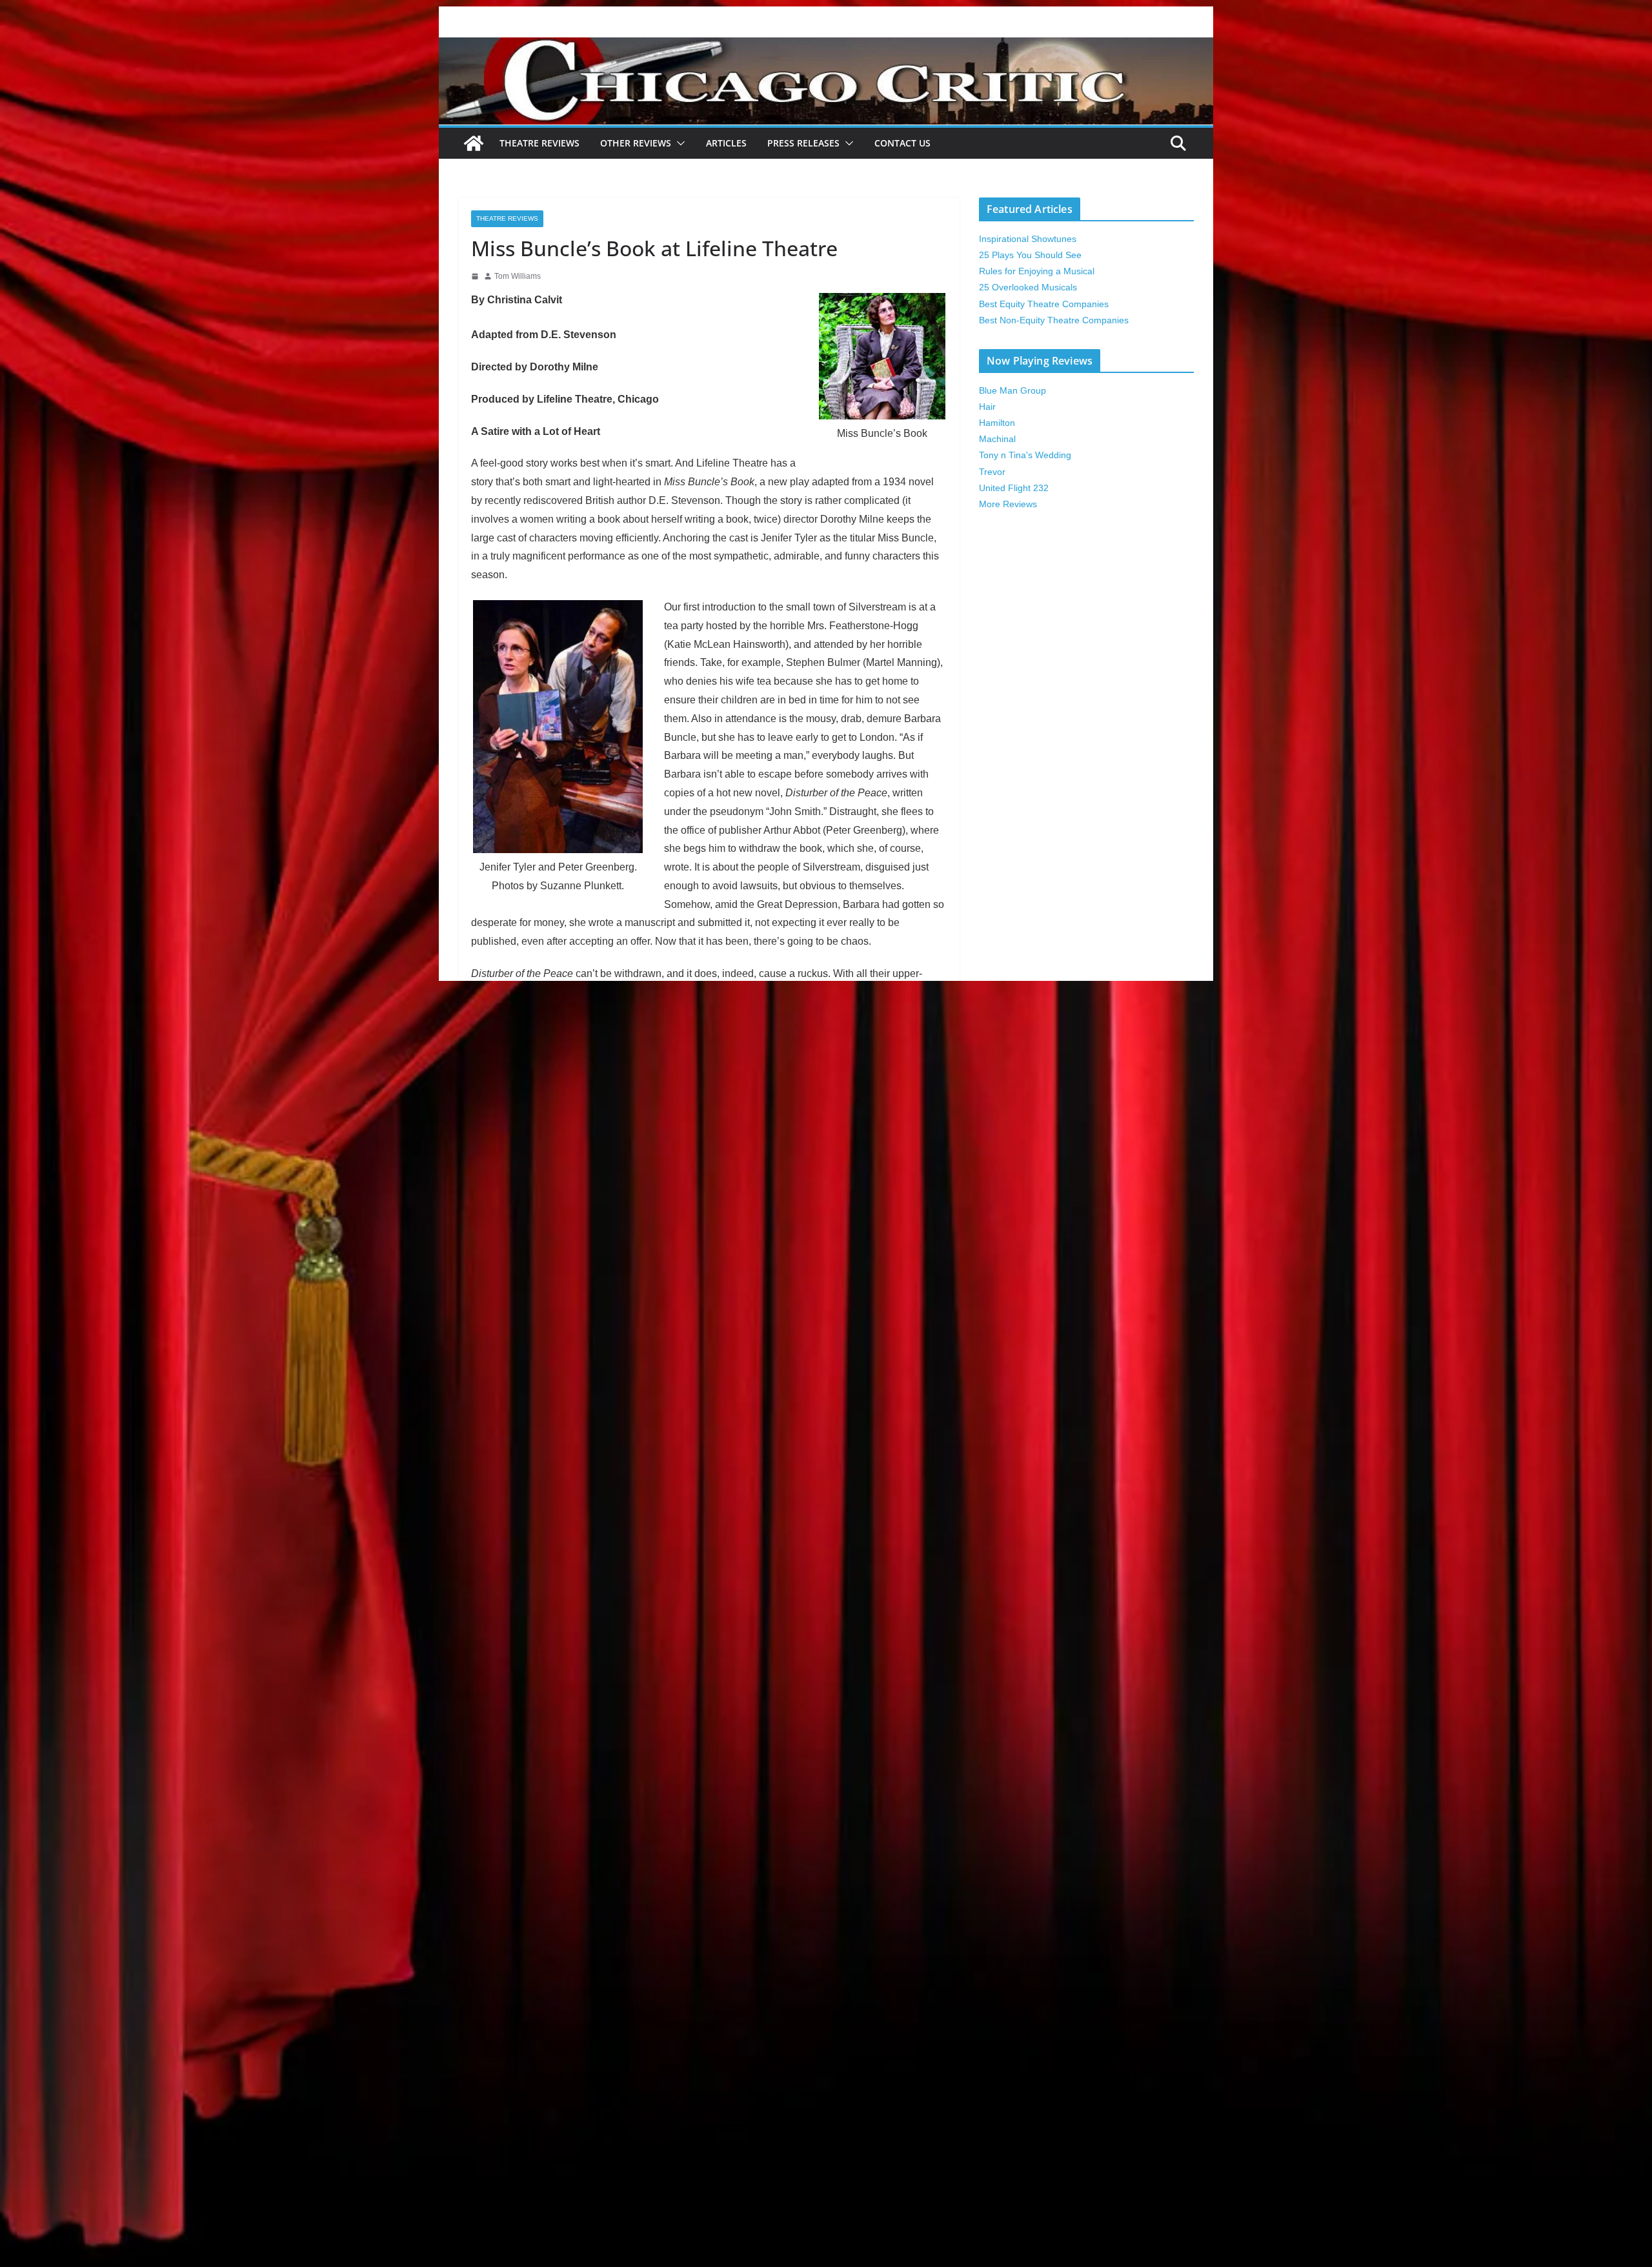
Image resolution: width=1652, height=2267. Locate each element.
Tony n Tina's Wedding (1025, 455)
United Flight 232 (1014, 488)
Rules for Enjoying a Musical (1037, 271)
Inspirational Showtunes (1028, 239)
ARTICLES (726, 143)
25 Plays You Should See (1030, 255)
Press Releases (803, 143)
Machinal (997, 439)
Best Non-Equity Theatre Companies (1054, 320)
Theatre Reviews (539, 143)
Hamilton (997, 423)
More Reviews (1008, 504)
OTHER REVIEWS (636, 143)
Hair (987, 407)
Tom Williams (518, 276)
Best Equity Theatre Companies (1044, 304)
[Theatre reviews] (826, 46)
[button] (678, 143)
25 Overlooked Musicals (1028, 287)
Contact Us (902, 143)
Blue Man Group (1012, 390)
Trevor (992, 472)
